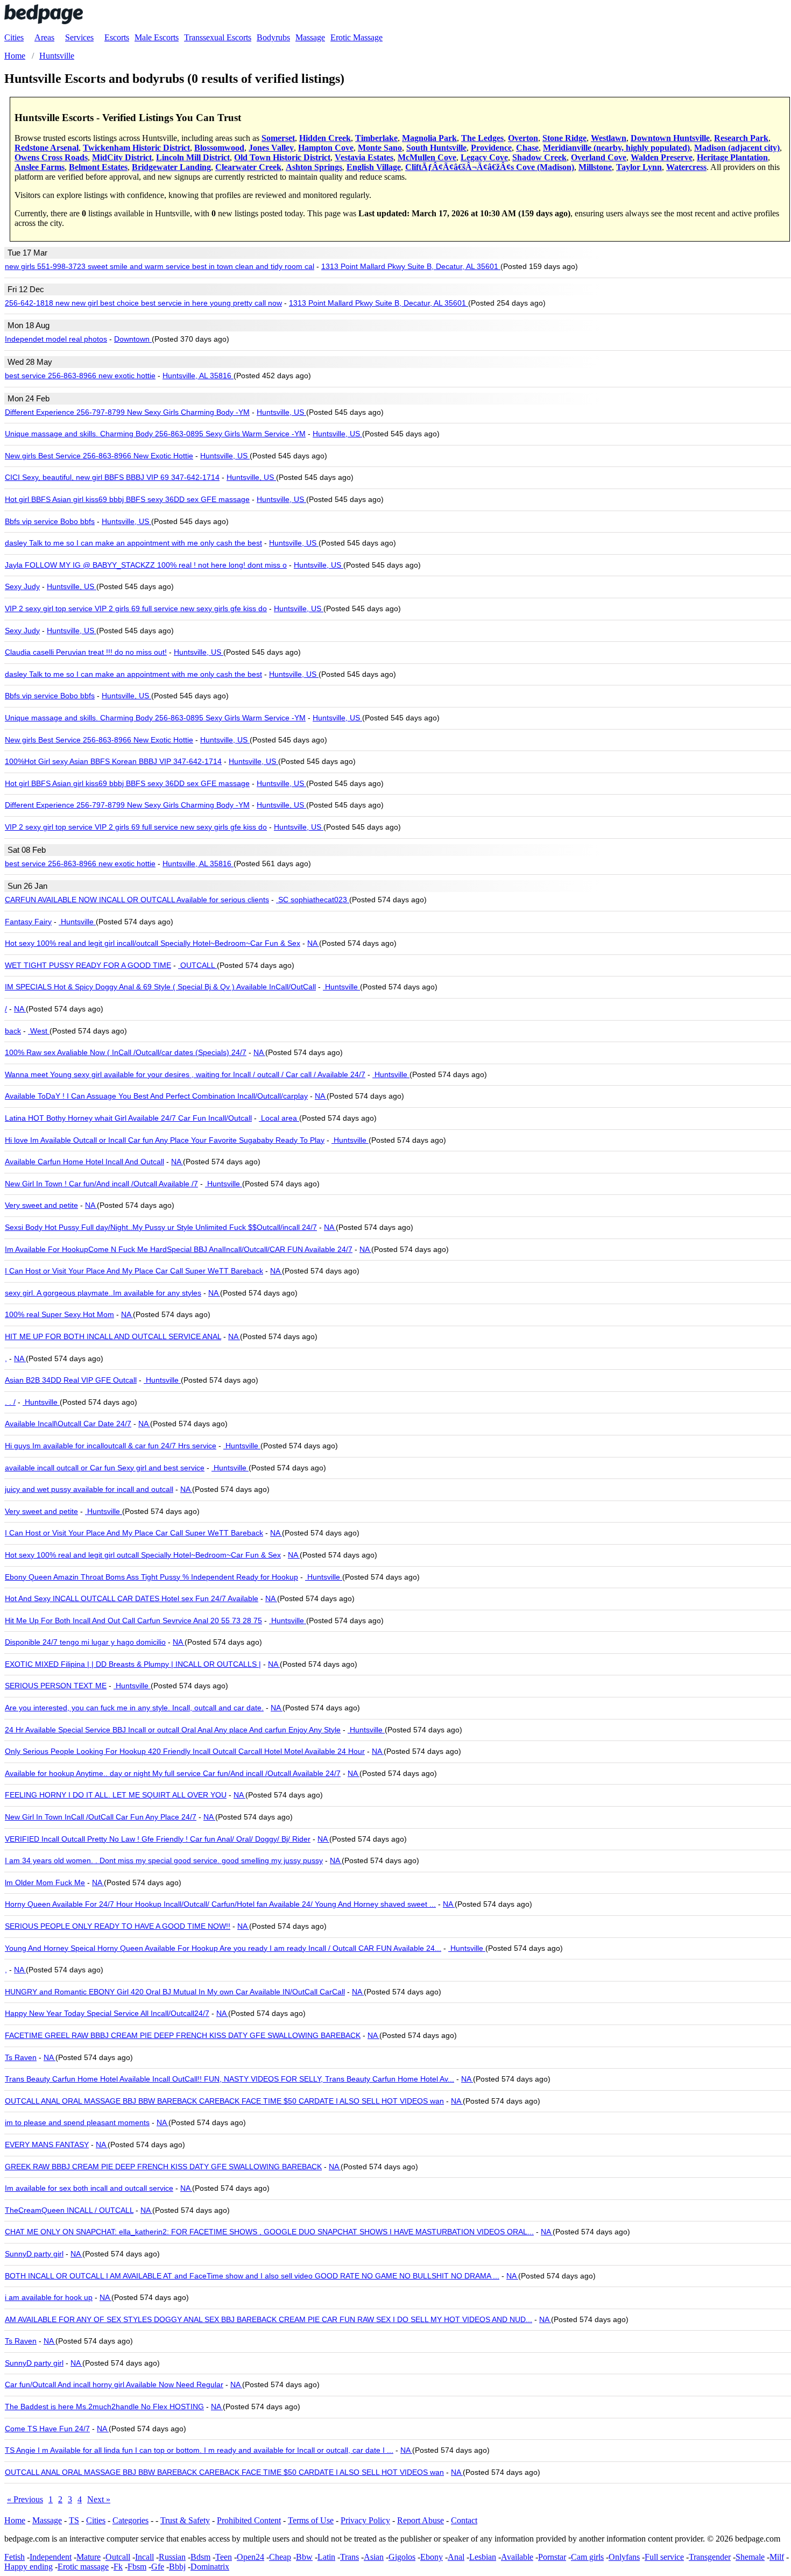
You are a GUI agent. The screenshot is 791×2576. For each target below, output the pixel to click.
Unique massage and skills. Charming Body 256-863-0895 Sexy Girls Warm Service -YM (155, 434)
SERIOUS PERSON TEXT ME (56, 1686)
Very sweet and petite (41, 1205)
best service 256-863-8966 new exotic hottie (80, 376)
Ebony (432, 2557)
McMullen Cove (427, 157)
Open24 (250, 2557)
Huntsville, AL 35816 (198, 376)
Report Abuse (421, 2520)
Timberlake (376, 138)
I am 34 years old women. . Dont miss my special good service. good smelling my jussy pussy (164, 1860)
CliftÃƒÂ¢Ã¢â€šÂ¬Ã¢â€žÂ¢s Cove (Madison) (490, 167)
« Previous (25, 2499)
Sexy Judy (22, 586)
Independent (51, 2557)
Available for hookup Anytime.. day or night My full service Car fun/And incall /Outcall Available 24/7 (173, 1773)
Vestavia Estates (364, 157)
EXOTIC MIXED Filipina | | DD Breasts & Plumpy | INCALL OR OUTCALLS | (133, 1664)
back (13, 1031)
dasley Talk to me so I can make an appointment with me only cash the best (133, 543)
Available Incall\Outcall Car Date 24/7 (68, 1424)
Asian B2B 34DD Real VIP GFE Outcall (71, 1380)
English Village (374, 167)
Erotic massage (83, 2567)
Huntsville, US (281, 412)
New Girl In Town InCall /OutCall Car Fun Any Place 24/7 (101, 1817)
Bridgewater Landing (171, 167)
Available (517, 2557)
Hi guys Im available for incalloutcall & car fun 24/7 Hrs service (111, 1446)
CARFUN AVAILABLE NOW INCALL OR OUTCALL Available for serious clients (137, 900)
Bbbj (177, 2567)
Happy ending (29, 2567)
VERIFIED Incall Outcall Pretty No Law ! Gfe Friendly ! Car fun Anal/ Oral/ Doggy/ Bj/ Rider (158, 1839)
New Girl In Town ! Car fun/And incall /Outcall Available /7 (101, 1184)
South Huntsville (436, 148)
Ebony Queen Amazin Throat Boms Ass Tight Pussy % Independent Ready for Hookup (151, 1577)
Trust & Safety (185, 2520)
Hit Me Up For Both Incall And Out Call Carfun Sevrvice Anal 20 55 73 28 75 (133, 1620)
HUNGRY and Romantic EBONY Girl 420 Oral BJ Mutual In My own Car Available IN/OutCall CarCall (175, 1992)
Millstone (595, 167)
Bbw (304, 2557)
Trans (349, 2557)
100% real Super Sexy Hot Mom (59, 1314)
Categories (130, 2520)
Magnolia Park (429, 138)
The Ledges (482, 138)
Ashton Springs (314, 167)
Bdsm (200, 2557)
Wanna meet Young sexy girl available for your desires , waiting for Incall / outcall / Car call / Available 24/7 (185, 1074)
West (39, 1031)
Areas (44, 37)
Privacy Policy (365, 2520)
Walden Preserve (662, 157)
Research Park (741, 138)
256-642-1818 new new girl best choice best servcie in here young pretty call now (143, 303)
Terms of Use (311, 2520)
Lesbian (483, 2557)
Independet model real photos (56, 339)
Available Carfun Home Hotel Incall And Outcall (84, 1162)
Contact (464, 2520)
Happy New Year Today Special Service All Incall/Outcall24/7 (107, 2013)
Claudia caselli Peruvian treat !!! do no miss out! (86, 652)
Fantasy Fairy (28, 922)
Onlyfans (624, 2557)
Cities (14, 37)
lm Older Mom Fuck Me (45, 1883)
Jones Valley (271, 148)
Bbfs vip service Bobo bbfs (50, 521)
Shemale (750, 2557)
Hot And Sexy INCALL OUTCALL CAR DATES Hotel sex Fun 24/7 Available (132, 1598)
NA (313, 943)
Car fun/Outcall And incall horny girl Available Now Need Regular (114, 2384)
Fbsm (137, 2567)
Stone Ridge (564, 138)
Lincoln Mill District (193, 157)
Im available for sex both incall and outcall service (89, 2188)
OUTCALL (197, 965)
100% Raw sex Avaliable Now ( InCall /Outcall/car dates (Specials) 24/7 (126, 1052)
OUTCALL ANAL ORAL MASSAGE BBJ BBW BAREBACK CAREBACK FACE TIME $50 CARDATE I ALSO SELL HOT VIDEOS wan (224, 2101)
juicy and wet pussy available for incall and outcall (89, 1489)
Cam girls (587, 2557)
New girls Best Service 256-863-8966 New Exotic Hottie (99, 456)
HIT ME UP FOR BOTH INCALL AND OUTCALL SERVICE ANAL (113, 1336)
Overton (523, 138)
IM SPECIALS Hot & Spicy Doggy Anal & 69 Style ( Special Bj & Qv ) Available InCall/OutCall (160, 987)
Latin (326, 2557)
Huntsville (77, 922)
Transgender (710, 2557)
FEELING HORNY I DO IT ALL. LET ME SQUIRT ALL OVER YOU (116, 1795)
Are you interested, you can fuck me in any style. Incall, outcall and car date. (134, 1708)
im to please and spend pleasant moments (77, 2122)
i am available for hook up (49, 2297)
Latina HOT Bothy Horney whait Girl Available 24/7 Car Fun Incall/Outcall (128, 1118)
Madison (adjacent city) (737, 148)
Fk (118, 2567)
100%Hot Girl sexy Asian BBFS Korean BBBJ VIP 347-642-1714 (113, 761)
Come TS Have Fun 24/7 (47, 2429)
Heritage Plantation (732, 157)
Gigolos (402, 2557)
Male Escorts (157, 37)
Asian (374, 2557)
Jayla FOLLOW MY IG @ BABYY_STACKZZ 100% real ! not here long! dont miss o (146, 565)
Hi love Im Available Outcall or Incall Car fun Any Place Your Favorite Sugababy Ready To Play (165, 1140)
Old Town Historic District (282, 157)
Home (15, 2520)
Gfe (158, 2567)
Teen (224, 2557)
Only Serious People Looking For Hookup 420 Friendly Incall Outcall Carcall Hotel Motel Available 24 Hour (185, 1751)
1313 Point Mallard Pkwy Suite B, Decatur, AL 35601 (411, 266)
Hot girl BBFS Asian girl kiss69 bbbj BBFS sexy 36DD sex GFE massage (127, 499)
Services (79, 37)
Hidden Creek (325, 138)
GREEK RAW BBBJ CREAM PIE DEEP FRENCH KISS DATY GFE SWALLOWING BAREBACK (163, 2167)
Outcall (118, 2557)
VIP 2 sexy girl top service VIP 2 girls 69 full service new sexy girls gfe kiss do (136, 608)
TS (74, 2520)
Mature (89, 2557)
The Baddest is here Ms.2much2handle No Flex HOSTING (104, 2407)
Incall (144, 2557)
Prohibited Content (249, 2520)
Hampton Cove (326, 148)
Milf (777, 2557)
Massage (310, 37)
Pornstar (552, 2557)
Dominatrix (210, 2567)
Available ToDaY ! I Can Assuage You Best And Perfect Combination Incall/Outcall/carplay (156, 1096)
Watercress (686, 167)
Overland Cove (599, 157)
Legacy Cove (484, 157)
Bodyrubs (273, 37)
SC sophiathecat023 (313, 900)
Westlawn (609, 138)
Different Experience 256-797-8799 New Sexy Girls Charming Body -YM (127, 412)
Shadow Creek (539, 157)
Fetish (15, 2557)
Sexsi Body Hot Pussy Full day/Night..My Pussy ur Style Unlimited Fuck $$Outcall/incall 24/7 (161, 1227)
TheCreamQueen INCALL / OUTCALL (69, 2210)
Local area (279, 1118)
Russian (172, 2557)
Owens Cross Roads (51, 157)
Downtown (133, 339)
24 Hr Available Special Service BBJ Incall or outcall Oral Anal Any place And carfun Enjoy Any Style (173, 1730)
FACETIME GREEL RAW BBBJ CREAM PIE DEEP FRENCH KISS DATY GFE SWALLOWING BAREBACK (183, 2035)
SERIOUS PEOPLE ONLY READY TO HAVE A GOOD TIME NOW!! (118, 1926)
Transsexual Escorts (218, 37)
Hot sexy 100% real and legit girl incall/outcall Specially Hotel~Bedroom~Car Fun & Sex (153, 943)
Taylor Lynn (639, 167)
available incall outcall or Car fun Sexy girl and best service (105, 1468)
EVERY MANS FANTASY (47, 2145)
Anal (456, 2557)
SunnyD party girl (34, 2254)
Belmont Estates (98, 167)
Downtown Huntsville (670, 138)
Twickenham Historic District (136, 148)
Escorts (117, 37)
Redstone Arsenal (47, 148)
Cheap (280, 2557)
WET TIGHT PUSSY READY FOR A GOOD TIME (88, 965)
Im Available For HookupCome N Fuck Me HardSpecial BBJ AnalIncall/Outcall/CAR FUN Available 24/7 (179, 1249)
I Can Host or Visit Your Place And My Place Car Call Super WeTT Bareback (134, 1271)
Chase (527, 148)
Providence (491, 148)
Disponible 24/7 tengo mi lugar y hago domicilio (85, 1642)
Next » (99, 2499)
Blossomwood (219, 148)
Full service (664, 2557)
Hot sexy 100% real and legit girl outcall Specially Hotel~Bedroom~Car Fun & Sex (143, 1555)
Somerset (278, 138)
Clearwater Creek (248, 167)
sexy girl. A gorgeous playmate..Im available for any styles (103, 1293)
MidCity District (122, 157)
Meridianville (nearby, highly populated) (616, 148)
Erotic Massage (356, 37)
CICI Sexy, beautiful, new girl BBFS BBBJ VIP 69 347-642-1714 (112, 477)
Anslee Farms (40, 167)
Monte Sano (380, 148)
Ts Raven (21, 2057)
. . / (10, 1402)
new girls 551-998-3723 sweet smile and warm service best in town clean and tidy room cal (160, 266)
